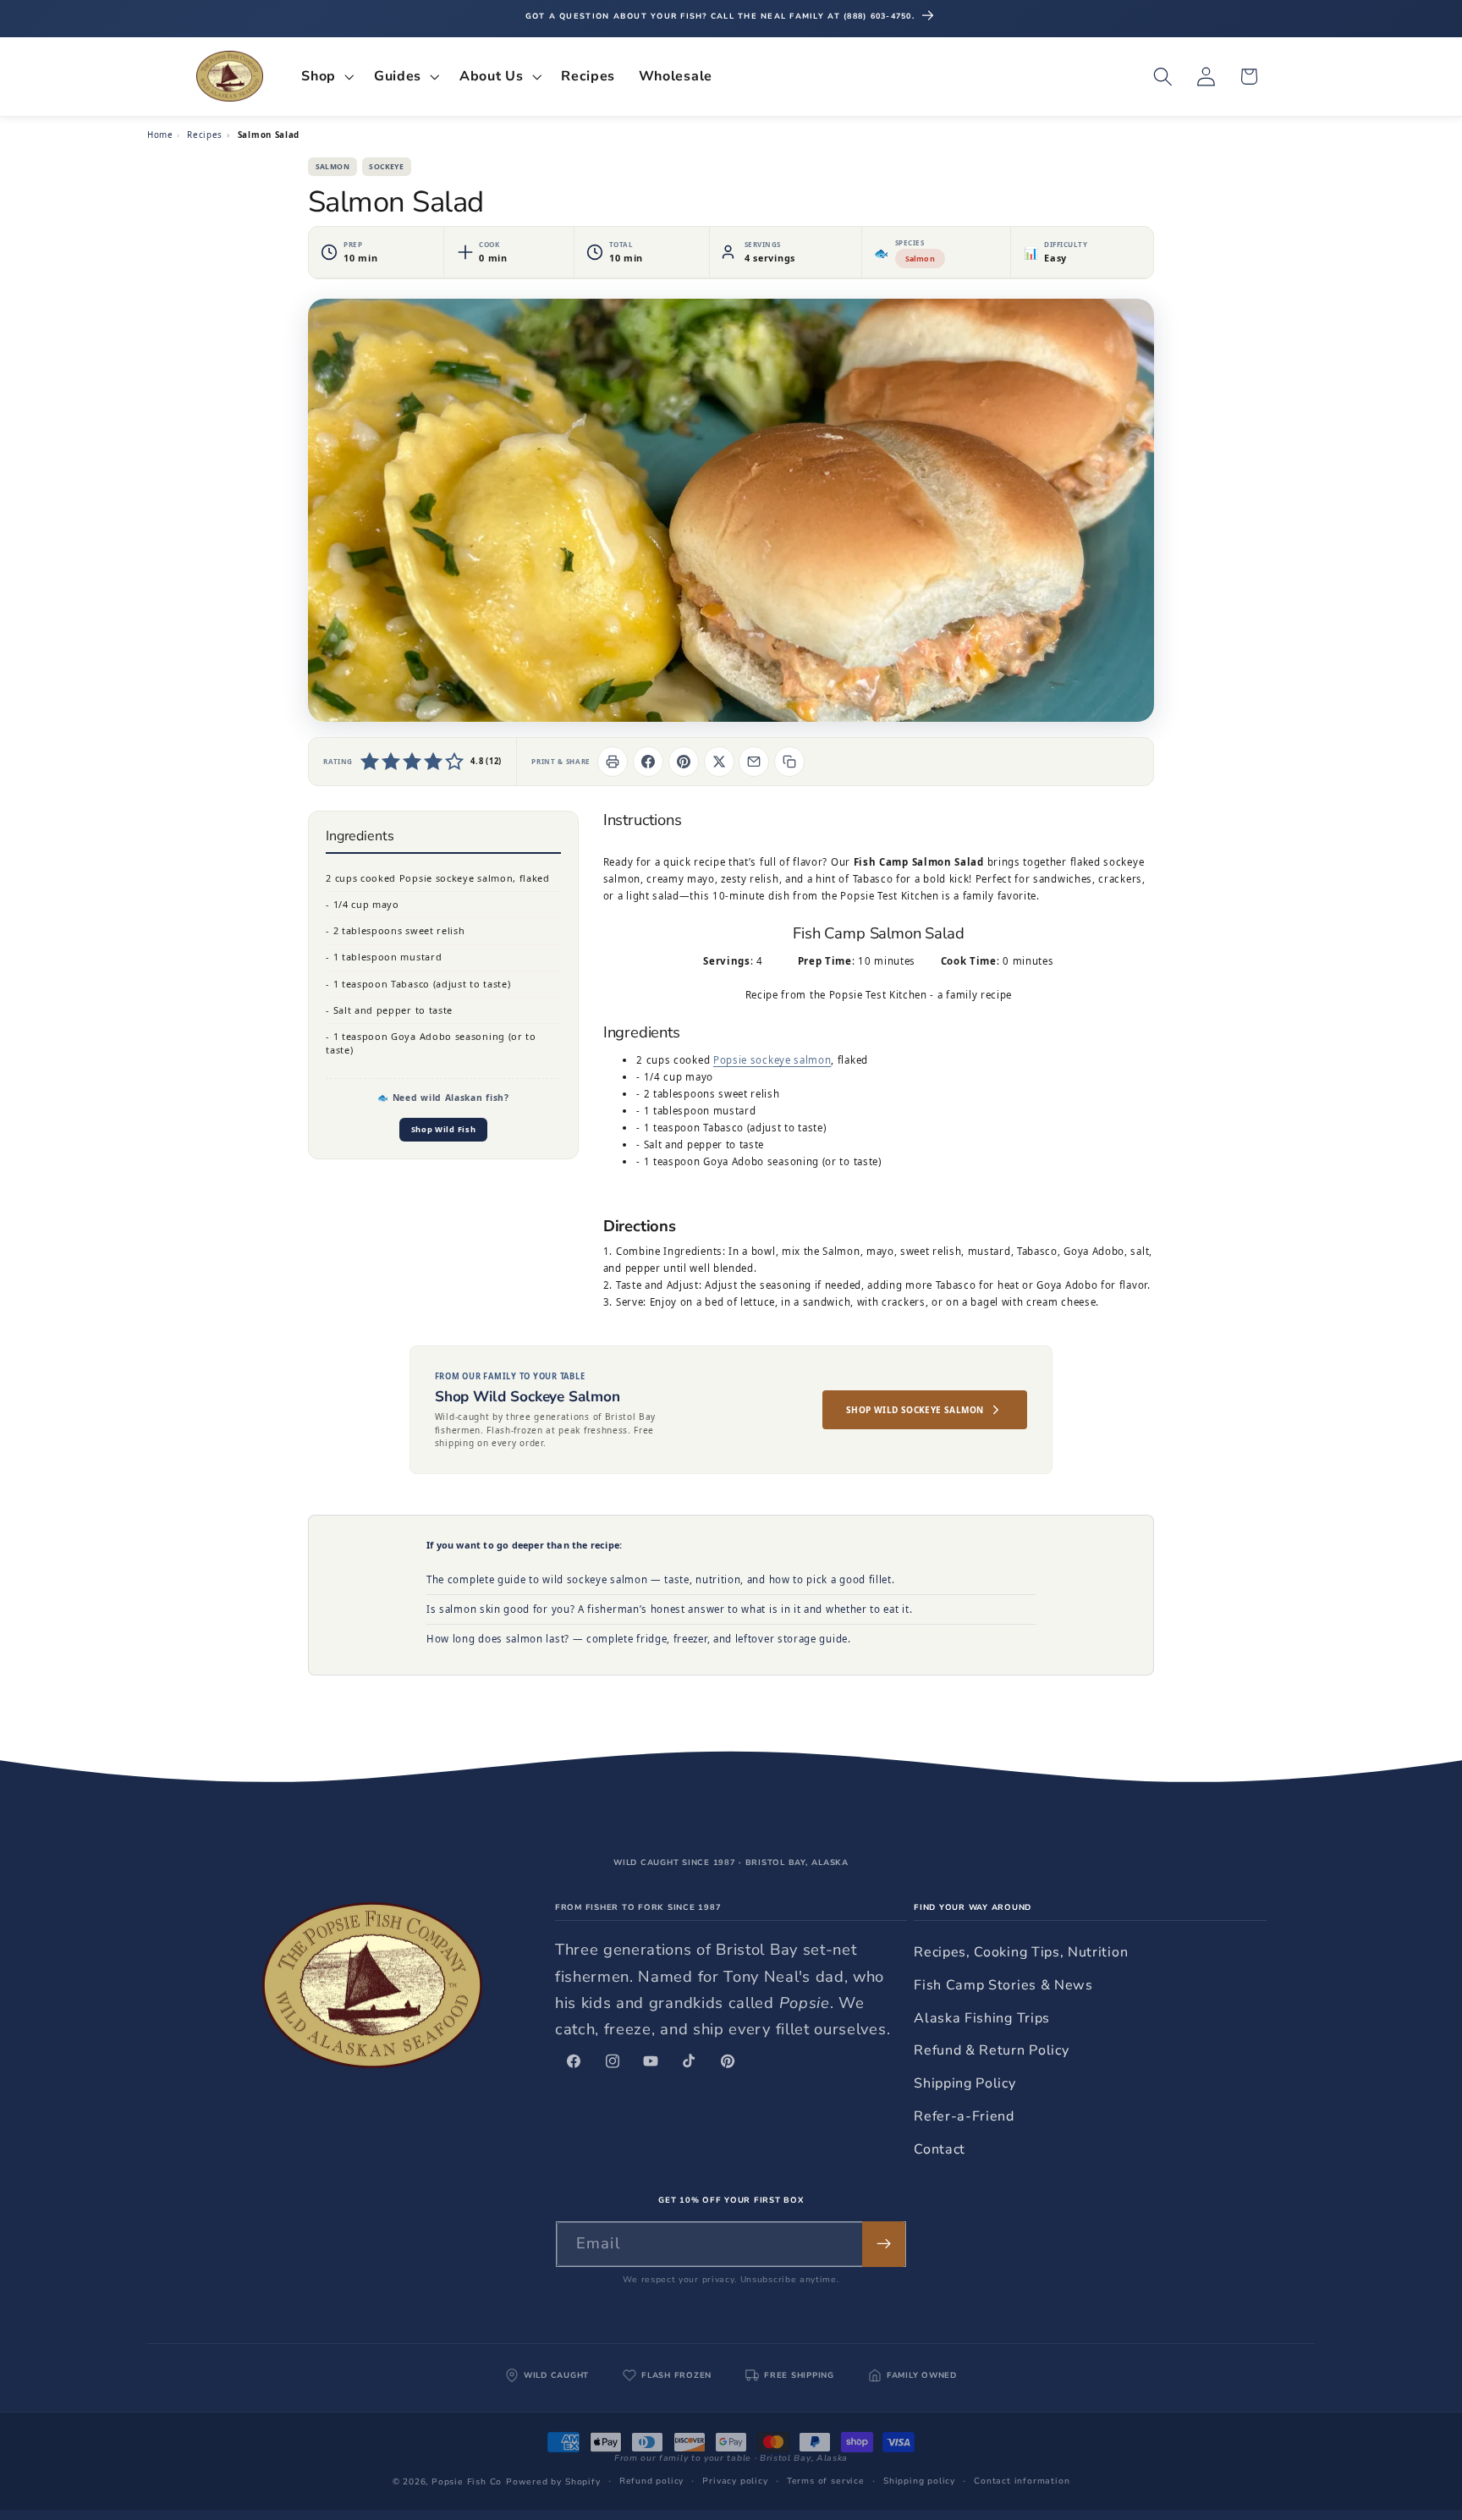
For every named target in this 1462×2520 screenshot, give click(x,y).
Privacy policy (735, 2481)
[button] (327, 76)
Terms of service (826, 2481)
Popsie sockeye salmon (772, 1060)
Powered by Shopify (553, 2482)
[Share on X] (719, 762)
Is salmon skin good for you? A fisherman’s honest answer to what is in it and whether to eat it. (669, 1609)
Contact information (1022, 2481)
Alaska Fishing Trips (982, 2018)
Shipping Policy (965, 2083)
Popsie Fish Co (467, 2482)
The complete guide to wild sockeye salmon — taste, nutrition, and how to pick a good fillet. (660, 1579)
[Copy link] (789, 762)
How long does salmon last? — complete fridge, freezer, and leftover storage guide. (639, 1639)
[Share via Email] (754, 762)
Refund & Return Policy (991, 2050)
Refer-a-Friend (964, 2116)
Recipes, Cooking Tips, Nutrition (1021, 1952)
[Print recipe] (613, 762)
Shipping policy (919, 2481)
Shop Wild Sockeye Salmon (915, 1410)
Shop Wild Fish (444, 1130)
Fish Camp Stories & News (1003, 1985)
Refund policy (651, 2481)
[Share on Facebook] (648, 762)
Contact (940, 2149)
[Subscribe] (884, 2244)
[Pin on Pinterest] (684, 762)
